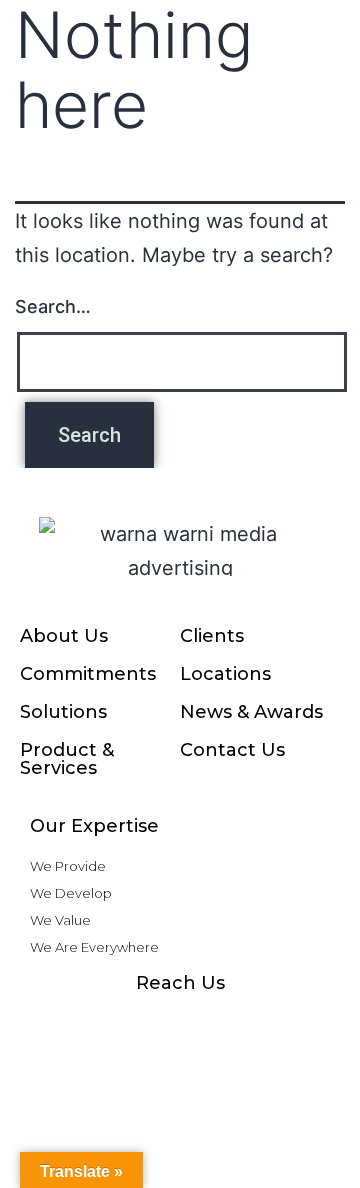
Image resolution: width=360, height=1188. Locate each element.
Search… (53, 306)
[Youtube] (180, 1022)
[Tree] (300, 1022)
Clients (212, 636)
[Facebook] (60, 1022)
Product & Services (67, 759)
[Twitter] (260, 1022)
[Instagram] (100, 1022)
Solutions (63, 712)
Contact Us (232, 750)
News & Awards (251, 712)
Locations (225, 674)
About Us (64, 636)
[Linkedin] (220, 1022)
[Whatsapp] (140, 1022)
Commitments (88, 674)
